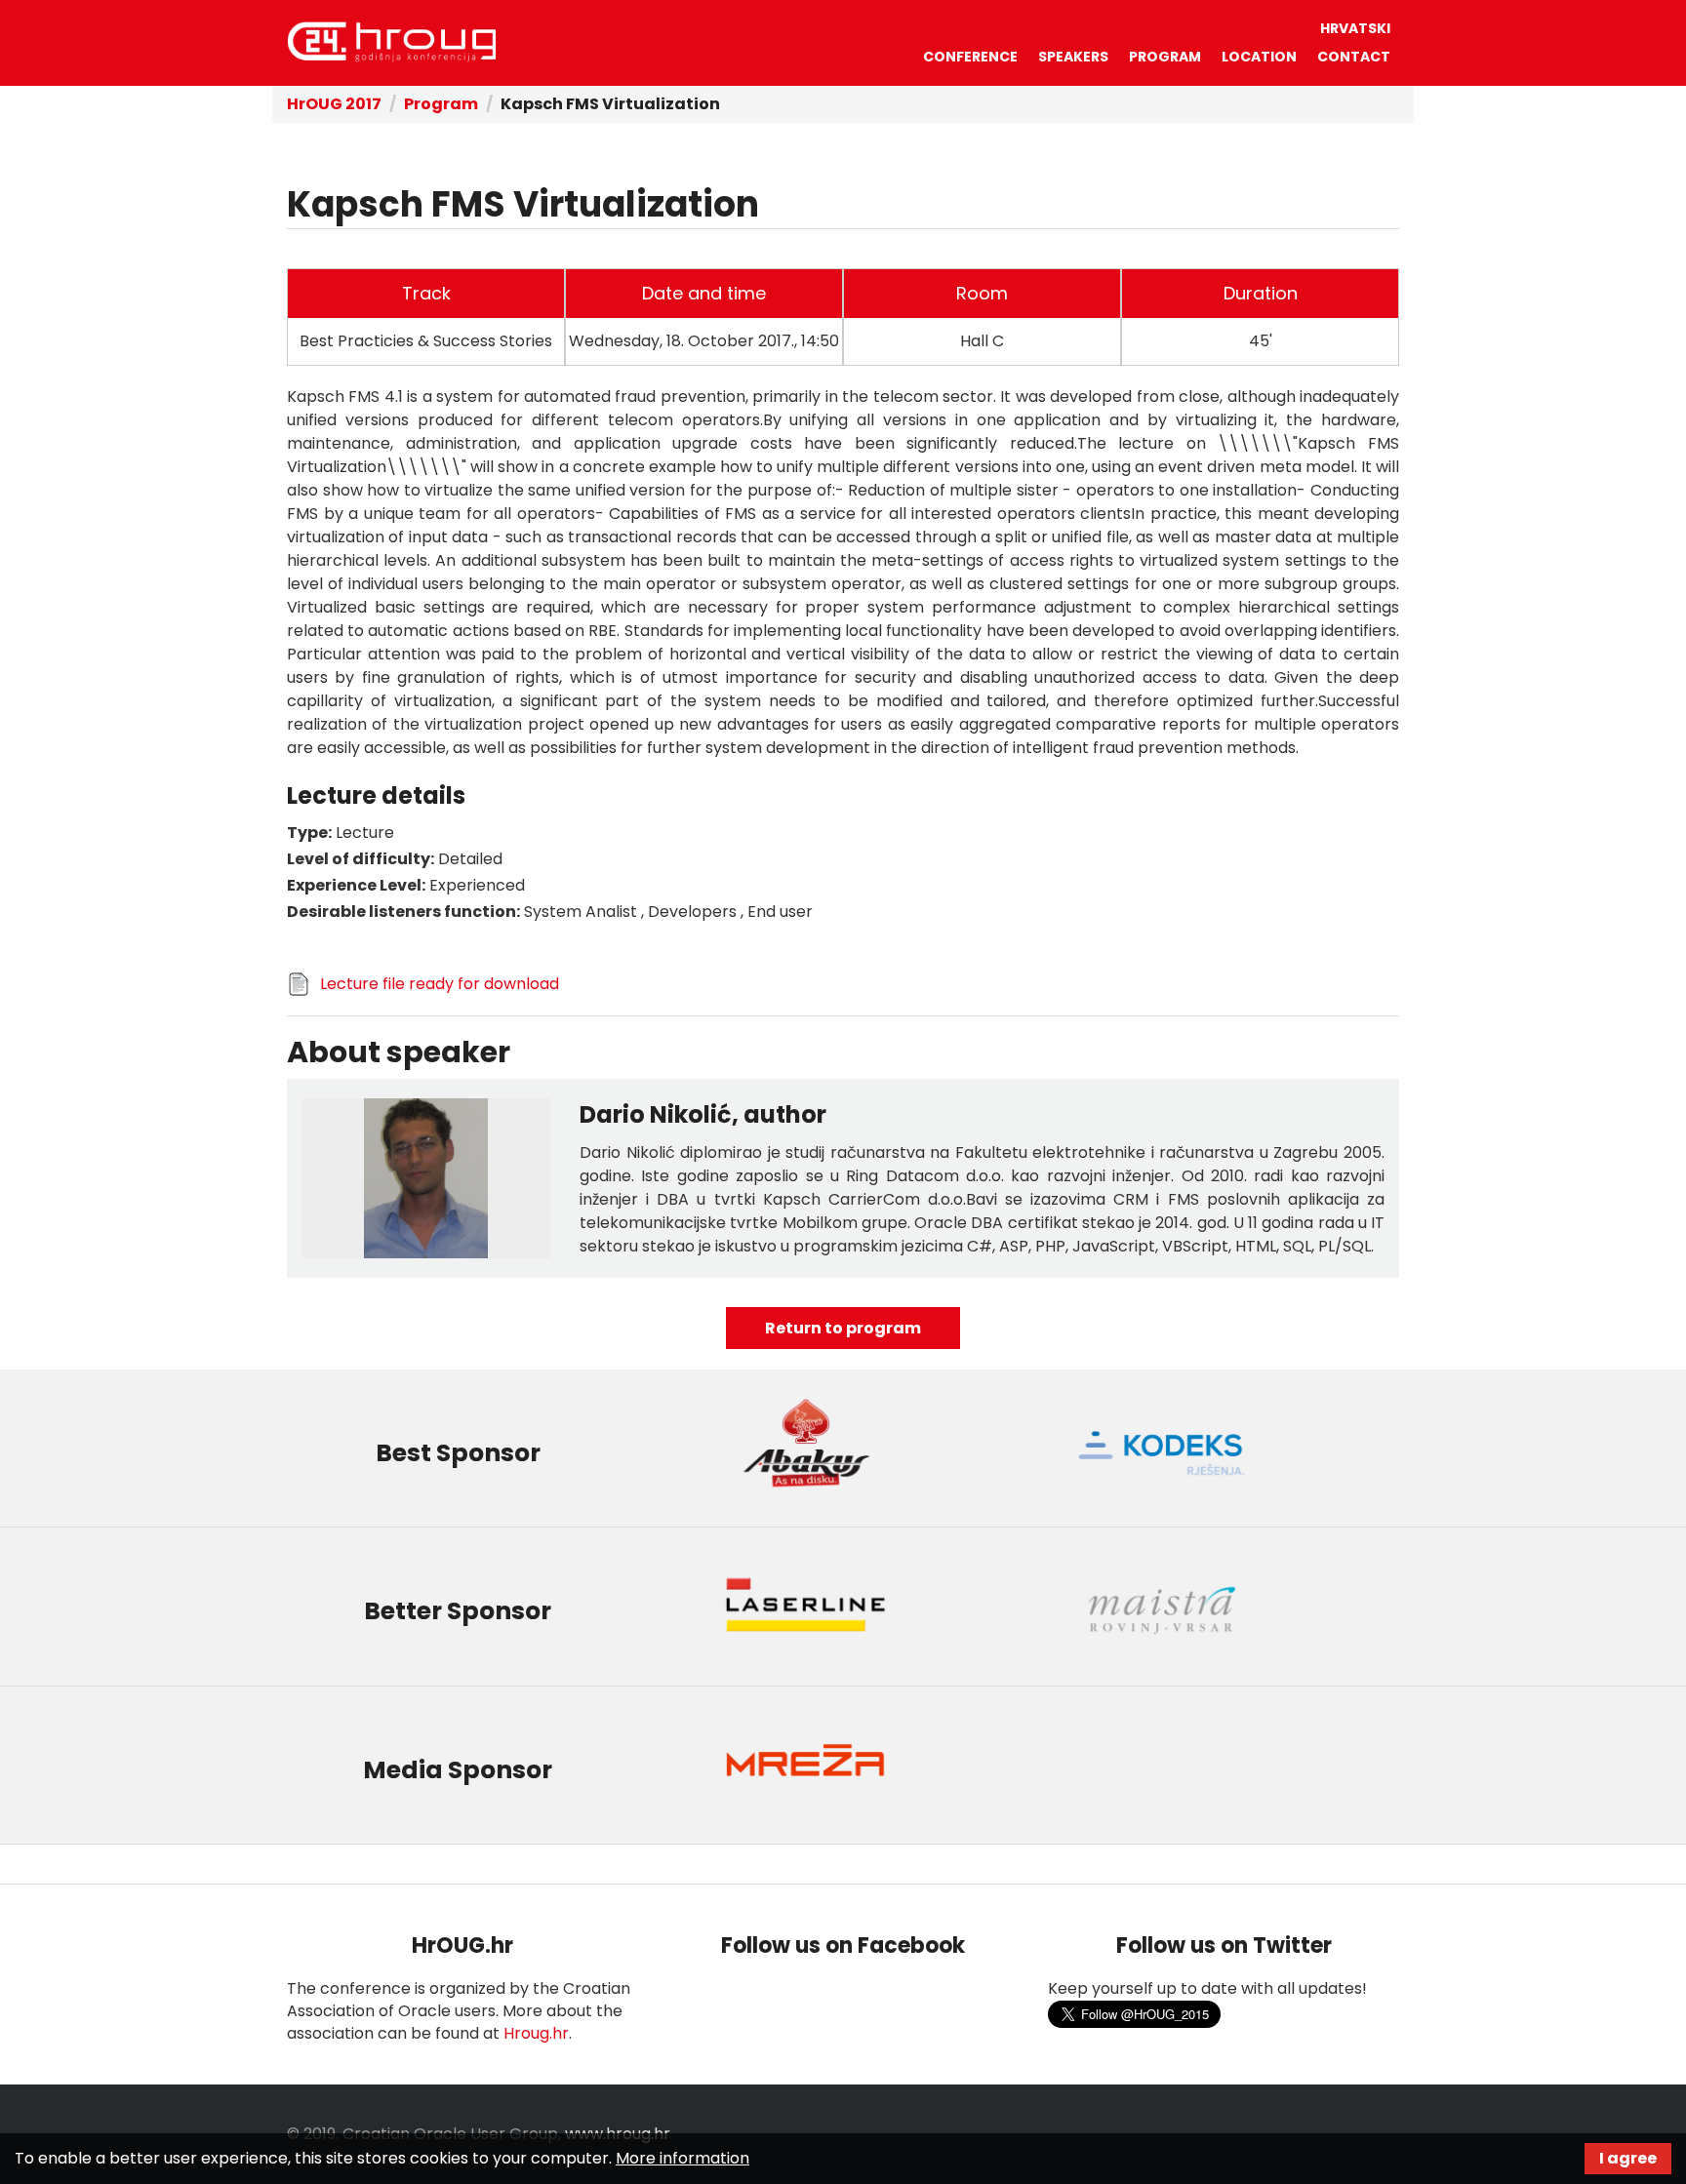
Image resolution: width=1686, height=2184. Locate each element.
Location (1259, 57)
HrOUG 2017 (334, 104)
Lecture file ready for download (440, 984)
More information (682, 2158)
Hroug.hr (536, 2033)
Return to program (843, 1328)
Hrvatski (1355, 28)
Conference (970, 57)
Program (1165, 57)
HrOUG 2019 (391, 42)
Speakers (1073, 57)
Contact (1354, 57)
